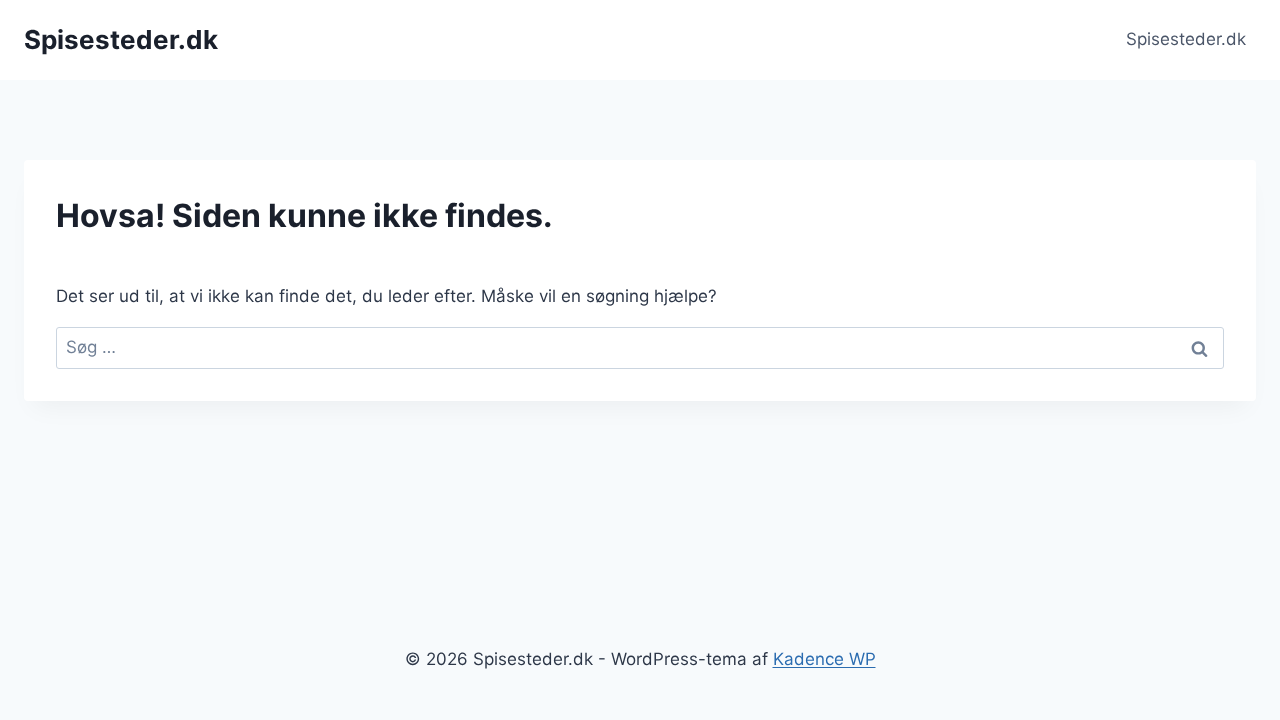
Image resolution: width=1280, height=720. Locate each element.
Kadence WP (824, 659)
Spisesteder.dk (1186, 39)
